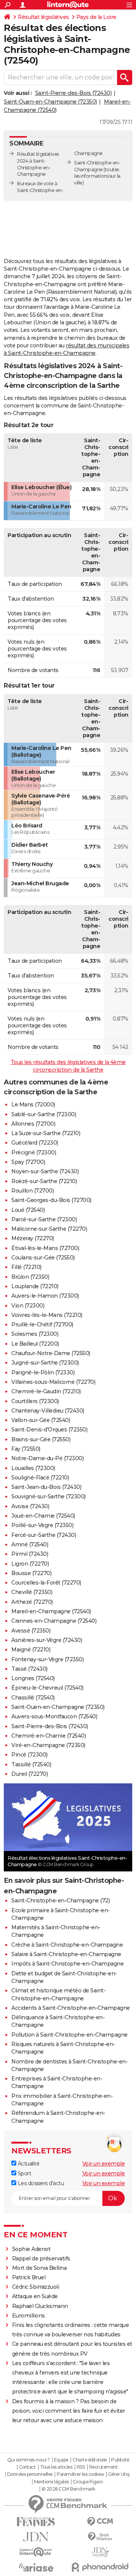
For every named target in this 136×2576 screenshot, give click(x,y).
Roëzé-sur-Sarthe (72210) (44, 1181)
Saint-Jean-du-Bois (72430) (46, 1487)
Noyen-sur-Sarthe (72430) (45, 1171)
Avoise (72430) (30, 1506)
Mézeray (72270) (33, 1238)
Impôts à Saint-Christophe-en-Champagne (67, 1964)
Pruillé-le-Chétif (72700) (42, 1324)
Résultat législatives (43, 17)
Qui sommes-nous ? (29, 2460)
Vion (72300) (28, 1306)
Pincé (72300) (29, 1755)
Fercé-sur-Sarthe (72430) (44, 1535)
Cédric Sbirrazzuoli (36, 2287)
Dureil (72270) (29, 1774)
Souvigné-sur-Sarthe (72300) (49, 1496)
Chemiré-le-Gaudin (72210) (46, 1391)
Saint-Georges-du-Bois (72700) (51, 1200)
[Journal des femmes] (36, 2522)
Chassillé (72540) (33, 1698)
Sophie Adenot (31, 2249)
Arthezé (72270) (32, 1602)
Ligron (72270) (30, 1564)
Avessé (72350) (31, 1631)
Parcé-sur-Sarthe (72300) (44, 1219)
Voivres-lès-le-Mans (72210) (47, 1315)
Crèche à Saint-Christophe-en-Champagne (67, 1945)
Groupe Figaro (88, 2482)
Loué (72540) (28, 1210)
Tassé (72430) (29, 1669)
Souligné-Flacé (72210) (40, 1478)
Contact (27, 2467)
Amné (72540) (30, 1544)
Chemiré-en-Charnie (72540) (49, 1736)
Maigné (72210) (31, 1650)
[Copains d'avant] (36, 2552)
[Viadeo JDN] (100, 2552)
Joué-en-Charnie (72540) (43, 1516)
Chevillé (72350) (32, 1592)
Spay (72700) (28, 1162)
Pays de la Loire (96, 17)
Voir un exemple (104, 2164)
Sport (24, 2173)
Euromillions (29, 2316)
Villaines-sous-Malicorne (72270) (53, 1382)
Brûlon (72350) (30, 1277)
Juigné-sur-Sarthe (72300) (45, 1363)
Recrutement (104, 2467)
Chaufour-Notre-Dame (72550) (51, 1353)
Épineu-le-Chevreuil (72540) (47, 1688)
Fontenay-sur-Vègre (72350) (47, 1659)
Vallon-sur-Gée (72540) (41, 1420)
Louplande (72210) (35, 1286)
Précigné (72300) (34, 1152)
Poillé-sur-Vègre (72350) (42, 1525)
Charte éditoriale (90, 2460)
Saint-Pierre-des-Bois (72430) (73, 93)
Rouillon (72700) (32, 1191)
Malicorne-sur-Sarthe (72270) (49, 1229)
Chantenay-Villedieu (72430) (48, 1411)
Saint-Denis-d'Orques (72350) (49, 1430)
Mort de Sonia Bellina (39, 2268)
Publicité (120, 2460)
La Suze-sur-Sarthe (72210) (46, 1133)
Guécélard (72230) (35, 1143)
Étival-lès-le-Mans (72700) (45, 1248)
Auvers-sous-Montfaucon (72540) (54, 1716)
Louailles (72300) (33, 1468)
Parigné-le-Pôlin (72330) (43, 1372)
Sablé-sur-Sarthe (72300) (44, 1114)
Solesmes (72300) (35, 1334)
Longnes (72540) (33, 1678)
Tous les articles (56, 2467)
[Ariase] (36, 2567)
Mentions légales (51, 2482)
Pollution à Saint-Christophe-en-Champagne (70, 2035)
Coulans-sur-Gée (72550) (43, 1258)
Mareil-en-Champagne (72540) (51, 1611)
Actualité (28, 2164)
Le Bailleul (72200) (35, 1344)
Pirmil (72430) (30, 1554)
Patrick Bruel (29, 2277)
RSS (81, 2467)
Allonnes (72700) (33, 1124)
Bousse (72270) (31, 1573)
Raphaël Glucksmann (40, 2306)
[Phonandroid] (100, 2567)
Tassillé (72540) (31, 1764)
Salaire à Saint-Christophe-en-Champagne (66, 1954)
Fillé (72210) (26, 1267)
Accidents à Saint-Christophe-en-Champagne (71, 2008)
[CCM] (100, 2522)
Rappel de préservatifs (41, 2258)
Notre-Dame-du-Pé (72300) (47, 1458)
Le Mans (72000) (33, 1104)
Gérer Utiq (119, 2474)
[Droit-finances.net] (100, 2537)
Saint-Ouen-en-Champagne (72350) (50, 102)
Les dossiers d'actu (40, 2183)
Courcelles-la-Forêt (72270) (46, 1583)
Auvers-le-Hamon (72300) (45, 1296)
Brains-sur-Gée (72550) (41, 1439)
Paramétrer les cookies (80, 2474)
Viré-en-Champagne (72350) (48, 1745)
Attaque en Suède (35, 2296)
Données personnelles (30, 2474)
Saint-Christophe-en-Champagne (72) (60, 1901)
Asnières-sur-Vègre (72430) (47, 1640)
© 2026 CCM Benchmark (68, 2489)
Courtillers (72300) (35, 1401)
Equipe (61, 2460)
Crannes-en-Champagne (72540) (54, 1621)
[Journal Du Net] (36, 2537)
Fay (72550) (26, 1449)
